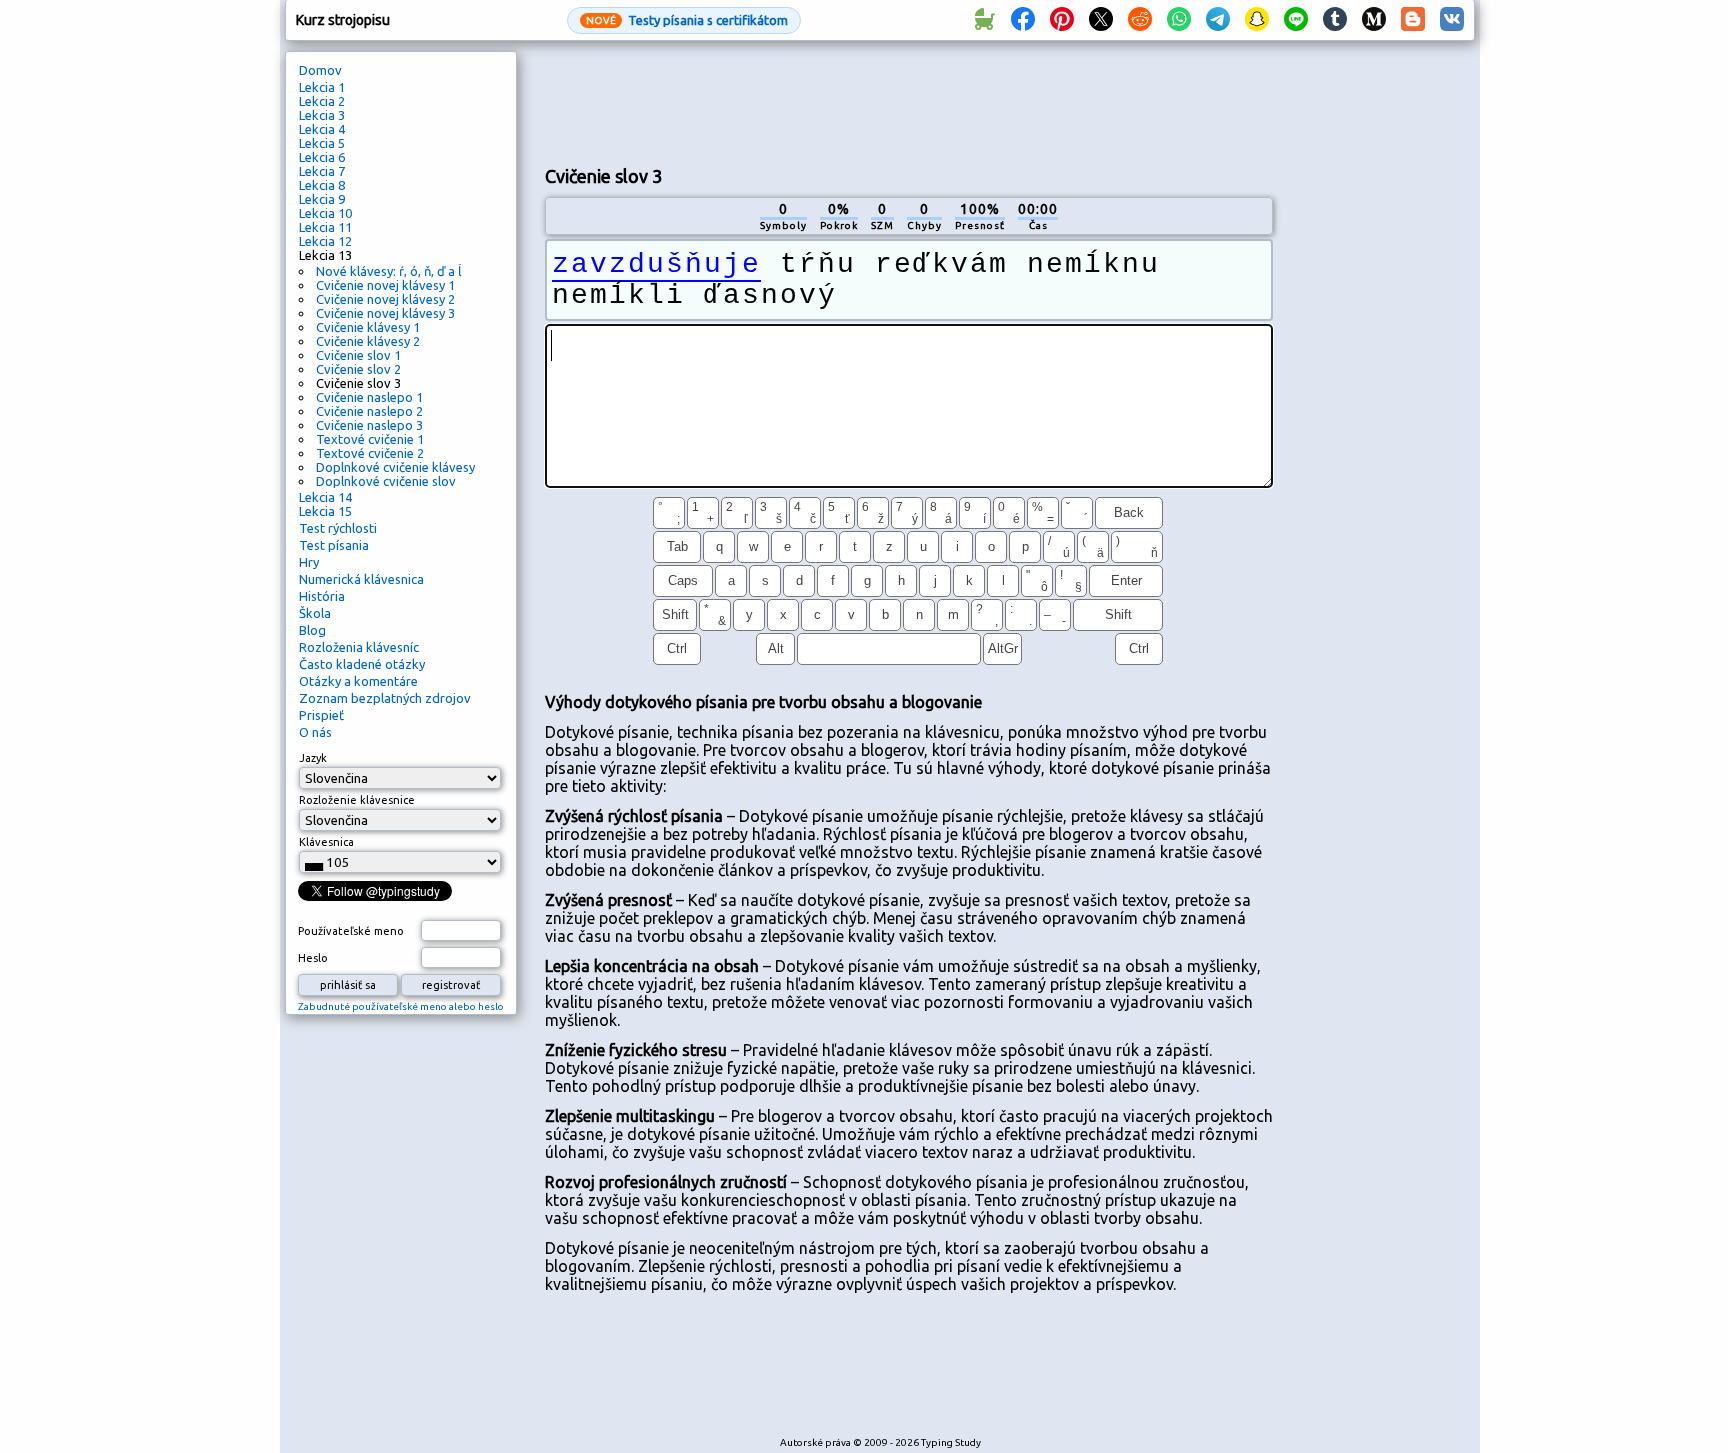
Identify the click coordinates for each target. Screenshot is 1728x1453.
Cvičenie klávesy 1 (368, 327)
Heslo (313, 958)
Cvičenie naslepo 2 (369, 411)
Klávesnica (326, 842)
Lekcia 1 (322, 87)
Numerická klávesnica (361, 579)
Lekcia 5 (322, 143)
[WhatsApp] (1179, 20)
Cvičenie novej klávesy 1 (385, 285)
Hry (309, 562)
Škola (315, 613)
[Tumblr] (1335, 20)
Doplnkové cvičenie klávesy (395, 467)
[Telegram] (1218, 20)
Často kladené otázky (362, 664)
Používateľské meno (351, 931)
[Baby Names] (984, 20)
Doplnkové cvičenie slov (386, 481)
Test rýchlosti (338, 528)
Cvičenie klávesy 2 (368, 341)
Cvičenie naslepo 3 (369, 425)
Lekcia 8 (322, 185)
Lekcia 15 (325, 511)
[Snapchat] (1257, 20)
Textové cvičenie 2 (370, 453)
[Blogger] (1413, 20)
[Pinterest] (1062, 20)
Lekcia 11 (325, 227)
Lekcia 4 (322, 129)
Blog (312, 630)
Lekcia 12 (325, 241)
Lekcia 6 (322, 157)
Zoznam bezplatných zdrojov (385, 698)
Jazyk (313, 758)
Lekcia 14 (325, 497)
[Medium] (1374, 20)
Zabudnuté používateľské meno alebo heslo (401, 1006)
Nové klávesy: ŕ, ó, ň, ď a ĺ (389, 271)
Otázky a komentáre (358, 681)
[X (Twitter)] (1101, 20)
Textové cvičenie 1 (370, 439)
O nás (315, 732)
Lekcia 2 (322, 101)
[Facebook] (1023, 20)
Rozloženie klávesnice (357, 800)
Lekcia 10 (325, 213)
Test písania (334, 545)
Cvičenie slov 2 (358, 369)
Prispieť (321, 715)
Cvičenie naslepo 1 (369, 397)
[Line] (1296, 20)
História (322, 596)
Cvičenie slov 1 (358, 355)
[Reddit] (1140, 20)
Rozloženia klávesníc (359, 647)
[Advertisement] (909, 101)
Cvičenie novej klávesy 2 (385, 299)
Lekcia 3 (322, 115)
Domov (320, 70)
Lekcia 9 (322, 199)
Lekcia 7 (322, 171)
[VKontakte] (1452, 20)
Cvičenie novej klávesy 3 (385, 313)
